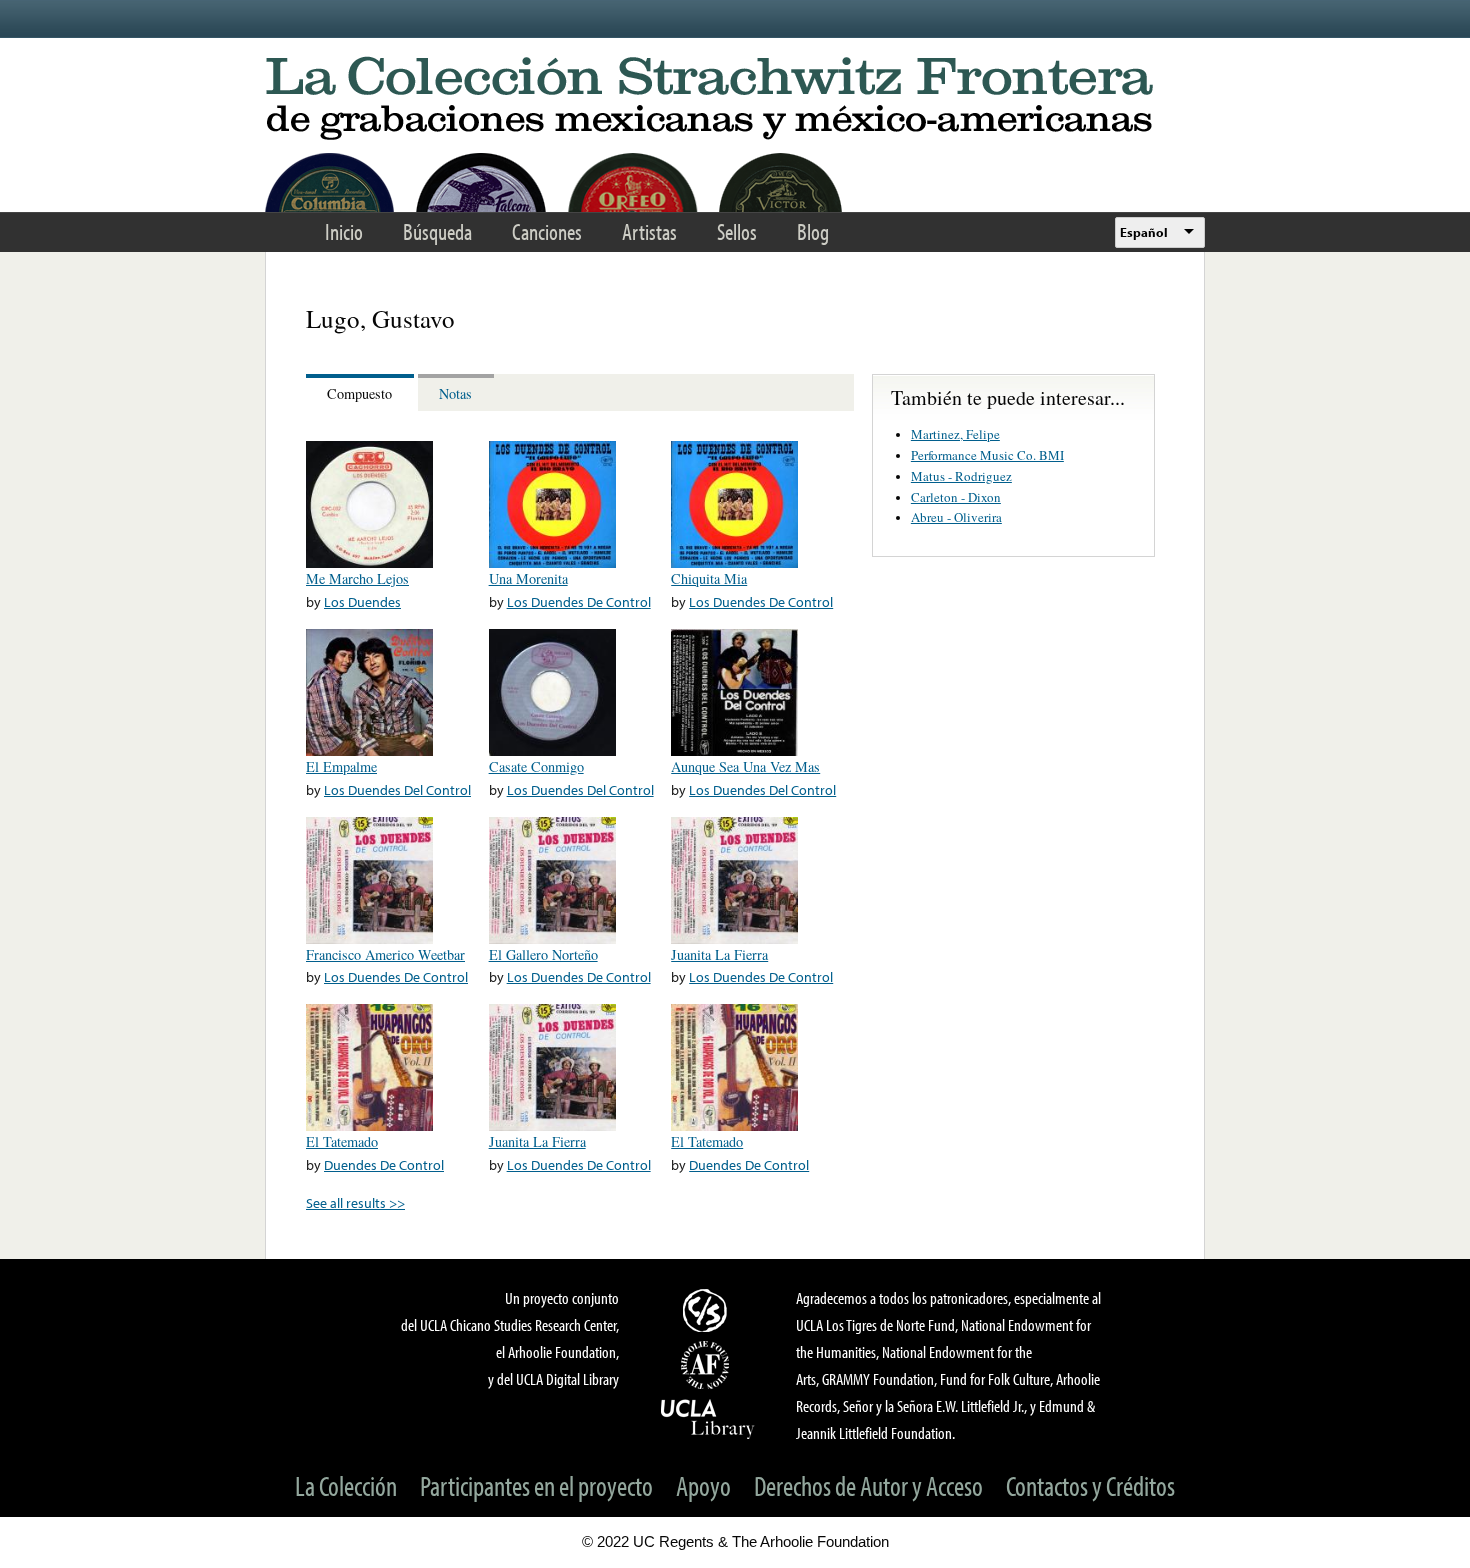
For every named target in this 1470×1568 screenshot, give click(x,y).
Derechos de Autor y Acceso (868, 1485)
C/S (708, 1310)
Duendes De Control (384, 1164)
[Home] (735, 99)
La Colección (346, 1485)
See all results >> (355, 1202)
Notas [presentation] (455, 393)
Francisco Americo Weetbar (385, 954)
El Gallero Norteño (543, 954)
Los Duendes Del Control (397, 789)
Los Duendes (362, 601)
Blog (813, 231)
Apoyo (703, 1485)
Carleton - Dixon (956, 497)
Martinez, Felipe (955, 434)
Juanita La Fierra (719, 954)
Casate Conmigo (536, 766)
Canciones (547, 231)
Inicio (344, 231)
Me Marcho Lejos (357, 578)
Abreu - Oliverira (956, 517)
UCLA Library (708, 1418)
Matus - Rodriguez (961, 476)
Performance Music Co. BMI (987, 455)
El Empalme (341, 766)
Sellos (737, 231)
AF (708, 1365)
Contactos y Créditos (1090, 1485)
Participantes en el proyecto (536, 1485)
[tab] (362, 392)
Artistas (649, 231)
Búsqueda (437, 231)
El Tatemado (342, 1141)
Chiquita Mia (709, 578)
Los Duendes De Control (579, 601)
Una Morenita (528, 578)
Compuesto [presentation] (359, 393)
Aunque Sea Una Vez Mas (745, 766)
